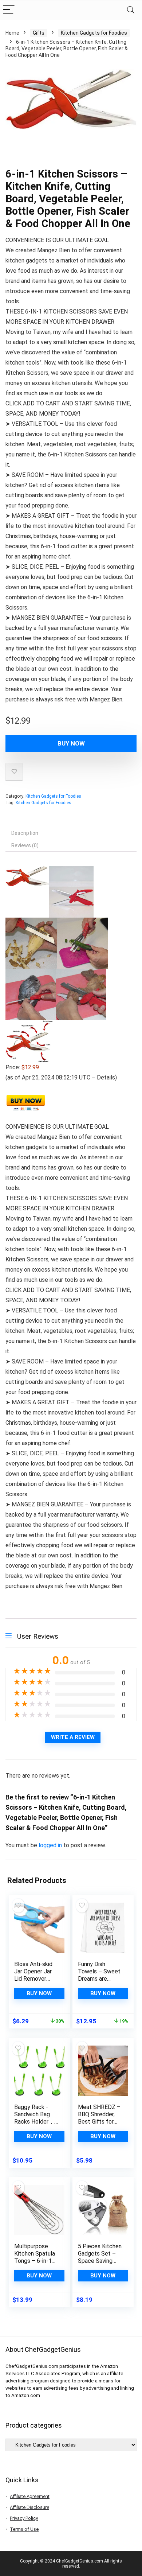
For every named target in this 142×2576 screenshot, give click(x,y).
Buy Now (71, 743)
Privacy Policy (24, 2518)
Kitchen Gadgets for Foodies (94, 33)
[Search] (131, 10)
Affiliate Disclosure (29, 2507)
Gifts (39, 33)
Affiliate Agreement (30, 2496)
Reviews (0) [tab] (25, 845)
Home (12, 33)
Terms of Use (24, 2529)
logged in (51, 1845)
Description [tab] (25, 833)
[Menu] (9, 10)
